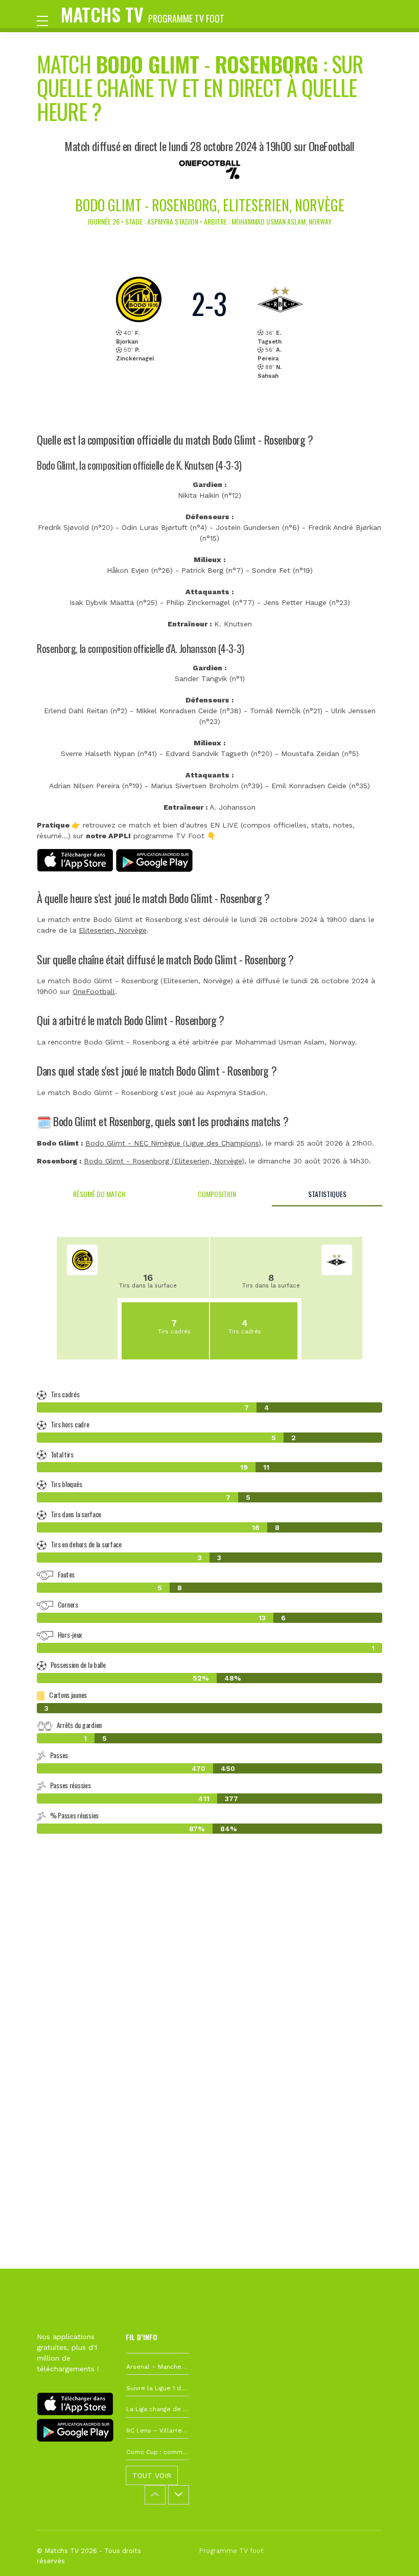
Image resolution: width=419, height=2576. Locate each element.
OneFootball (94, 991)
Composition (217, 1194)
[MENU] (48, 20)
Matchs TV (143, 14)
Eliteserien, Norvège (113, 930)
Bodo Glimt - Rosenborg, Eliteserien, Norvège (210, 205)
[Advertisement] (209, 2000)
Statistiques (327, 1194)
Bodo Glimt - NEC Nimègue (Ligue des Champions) (173, 1143)
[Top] (391, 2554)
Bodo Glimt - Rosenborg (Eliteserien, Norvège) (164, 1161)
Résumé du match (99, 1194)
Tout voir (152, 2475)
